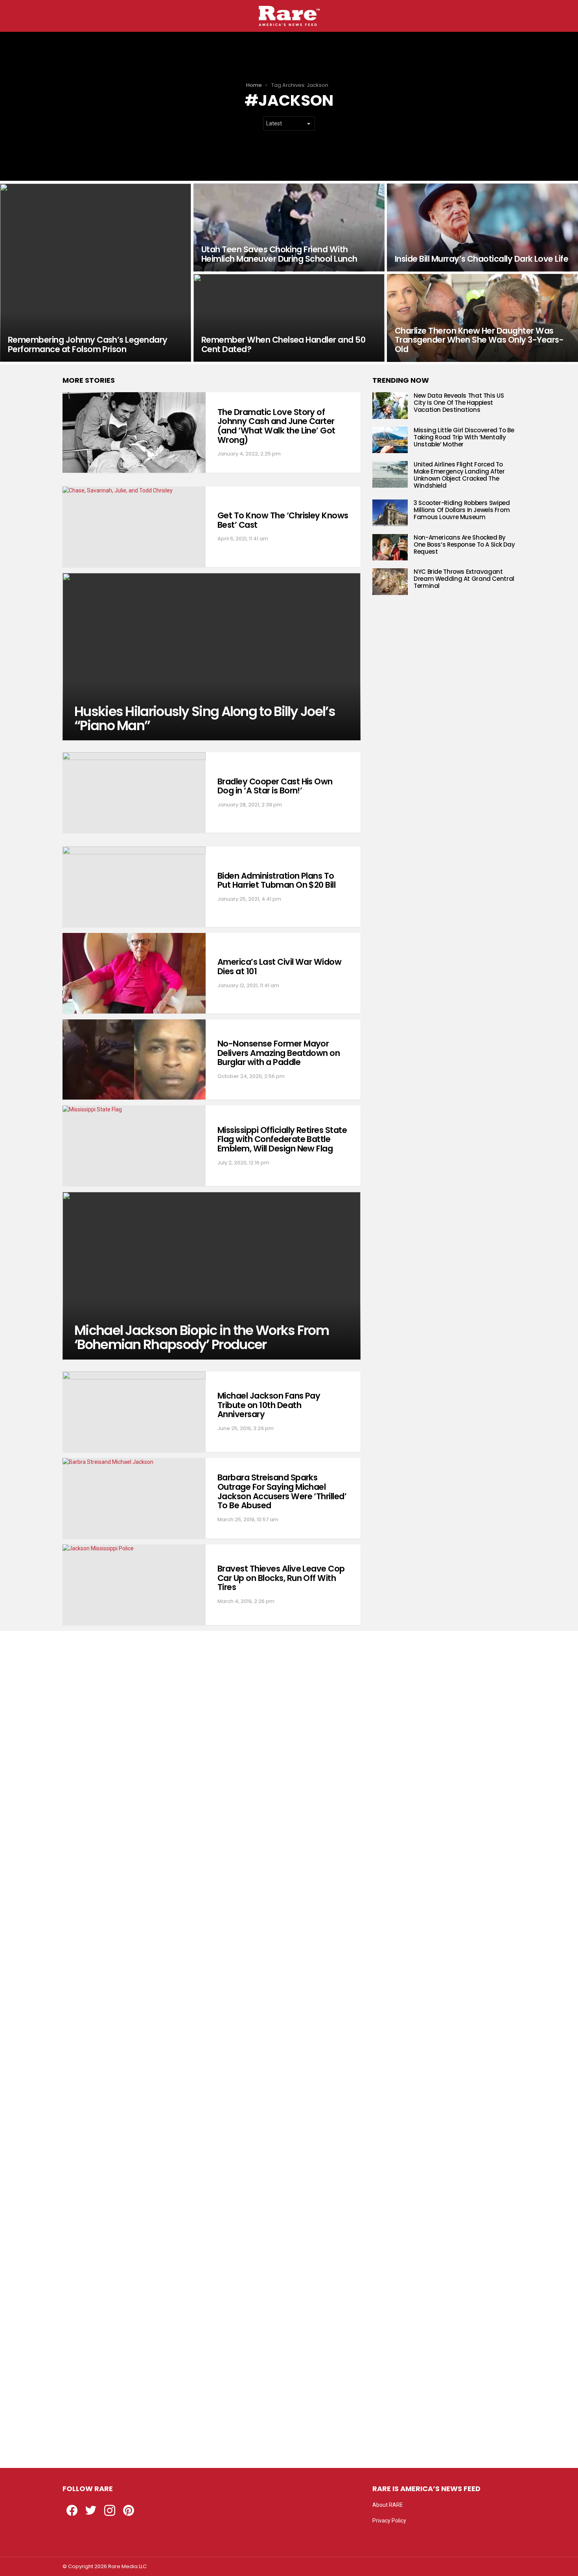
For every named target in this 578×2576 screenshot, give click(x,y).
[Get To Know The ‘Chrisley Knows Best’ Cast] (134, 527)
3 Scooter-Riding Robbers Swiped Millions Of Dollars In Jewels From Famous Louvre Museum (462, 510)
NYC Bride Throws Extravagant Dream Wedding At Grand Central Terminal (464, 579)
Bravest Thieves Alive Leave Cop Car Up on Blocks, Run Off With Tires (281, 1578)
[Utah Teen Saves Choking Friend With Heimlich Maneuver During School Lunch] (289, 228)
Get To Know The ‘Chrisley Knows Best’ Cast (283, 520)
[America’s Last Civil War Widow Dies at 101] (134, 973)
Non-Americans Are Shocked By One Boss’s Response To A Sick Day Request (464, 544)
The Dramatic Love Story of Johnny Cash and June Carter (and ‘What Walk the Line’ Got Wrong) (276, 426)
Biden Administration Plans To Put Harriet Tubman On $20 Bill (276, 880)
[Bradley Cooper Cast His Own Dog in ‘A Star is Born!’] (134, 792)
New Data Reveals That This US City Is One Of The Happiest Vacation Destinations (459, 403)
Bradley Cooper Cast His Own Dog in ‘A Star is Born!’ (275, 786)
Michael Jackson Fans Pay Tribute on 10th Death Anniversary (269, 1405)
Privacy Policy (389, 2521)
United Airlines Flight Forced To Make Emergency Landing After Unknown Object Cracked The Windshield (459, 475)
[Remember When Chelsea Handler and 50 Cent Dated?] (289, 318)
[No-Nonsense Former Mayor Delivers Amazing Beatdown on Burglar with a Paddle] (134, 1060)
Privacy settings (392, 2536)
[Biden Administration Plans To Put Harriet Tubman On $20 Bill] (134, 887)
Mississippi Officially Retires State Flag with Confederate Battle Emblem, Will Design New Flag (282, 1139)
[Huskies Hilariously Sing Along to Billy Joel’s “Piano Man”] (212, 657)
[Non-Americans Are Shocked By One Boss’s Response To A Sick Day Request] (390, 547)
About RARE (388, 2505)
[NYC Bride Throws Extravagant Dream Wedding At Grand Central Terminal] (390, 582)
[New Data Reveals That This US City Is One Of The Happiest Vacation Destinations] (390, 406)
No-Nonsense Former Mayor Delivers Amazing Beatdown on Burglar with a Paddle (279, 1053)
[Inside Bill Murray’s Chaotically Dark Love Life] (482, 228)
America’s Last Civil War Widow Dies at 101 (279, 967)
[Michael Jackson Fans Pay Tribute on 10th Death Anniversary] (134, 1412)
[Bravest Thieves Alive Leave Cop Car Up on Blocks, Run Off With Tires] (134, 1585)
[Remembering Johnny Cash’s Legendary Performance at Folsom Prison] (96, 273)
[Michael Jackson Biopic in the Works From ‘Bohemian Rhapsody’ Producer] (212, 1276)
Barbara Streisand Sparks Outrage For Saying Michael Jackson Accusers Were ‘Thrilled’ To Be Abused (282, 1491)
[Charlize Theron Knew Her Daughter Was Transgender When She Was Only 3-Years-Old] (482, 318)
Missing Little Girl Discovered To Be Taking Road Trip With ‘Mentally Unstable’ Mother (464, 437)
